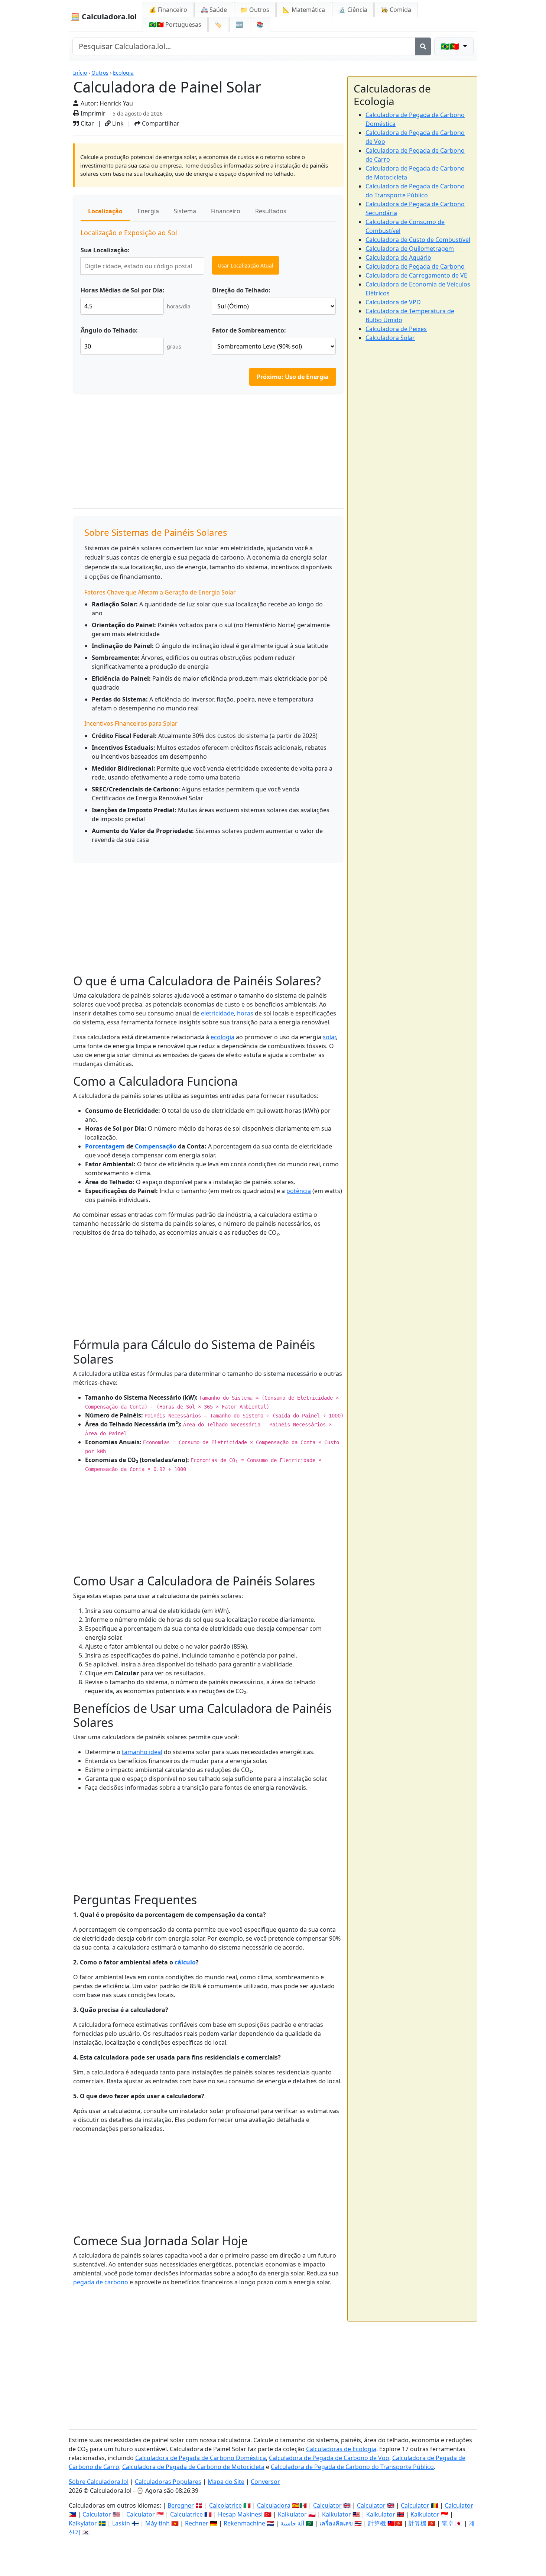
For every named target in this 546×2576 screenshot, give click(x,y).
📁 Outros (255, 10)
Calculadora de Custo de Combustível (418, 240)
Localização (105, 211)
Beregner (181, 2505)
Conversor (265, 2482)
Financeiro (226, 211)
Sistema (185, 211)
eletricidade (217, 1013)
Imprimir (92, 113)
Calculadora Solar (390, 338)
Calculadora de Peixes (396, 329)
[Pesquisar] (423, 46)
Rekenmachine (244, 2523)
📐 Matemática (304, 10)
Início (80, 73)
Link (117, 123)
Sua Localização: (105, 250)
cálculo (185, 1962)
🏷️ (218, 25)
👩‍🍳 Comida (396, 10)
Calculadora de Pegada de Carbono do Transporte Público (352, 2467)
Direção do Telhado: (241, 290)
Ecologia (123, 73)
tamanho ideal (142, 1752)
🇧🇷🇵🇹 (175, 25)
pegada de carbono (101, 2282)
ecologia (222, 1037)
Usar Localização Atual (246, 265)
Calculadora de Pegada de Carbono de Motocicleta (193, 2467)
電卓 (448, 2523)
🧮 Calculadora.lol (104, 17)
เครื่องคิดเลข (336, 2523)
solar (329, 1037)
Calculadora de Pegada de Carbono (415, 266)
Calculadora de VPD (393, 302)
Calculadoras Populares (168, 2482)
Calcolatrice (225, 2505)
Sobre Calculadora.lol (99, 2482)
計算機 (377, 2523)
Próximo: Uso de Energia (293, 377)
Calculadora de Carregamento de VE (416, 275)
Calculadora (274, 2505)
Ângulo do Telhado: (109, 330)
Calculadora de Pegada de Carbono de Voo (329, 2458)
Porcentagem (105, 1146)
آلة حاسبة (292, 2523)
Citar (87, 123)
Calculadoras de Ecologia (341, 2449)
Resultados (271, 211)
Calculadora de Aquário (398, 257)
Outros (100, 73)
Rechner (197, 2523)
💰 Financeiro (168, 10)
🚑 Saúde (214, 10)
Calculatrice (186, 2514)
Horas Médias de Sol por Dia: (123, 290)
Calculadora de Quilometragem (410, 249)
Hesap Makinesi (240, 2514)
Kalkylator (83, 2523)
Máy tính (157, 2523)
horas (245, 1013)
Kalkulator (292, 2514)
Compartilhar (160, 123)
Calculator (327, 2505)
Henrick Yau (116, 103)
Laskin (121, 2523)
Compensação (156, 1146)
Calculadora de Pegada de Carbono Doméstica (201, 2458)
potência (299, 1191)
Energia (148, 211)
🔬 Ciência (353, 10)
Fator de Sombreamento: (249, 330)
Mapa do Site (226, 2482)
